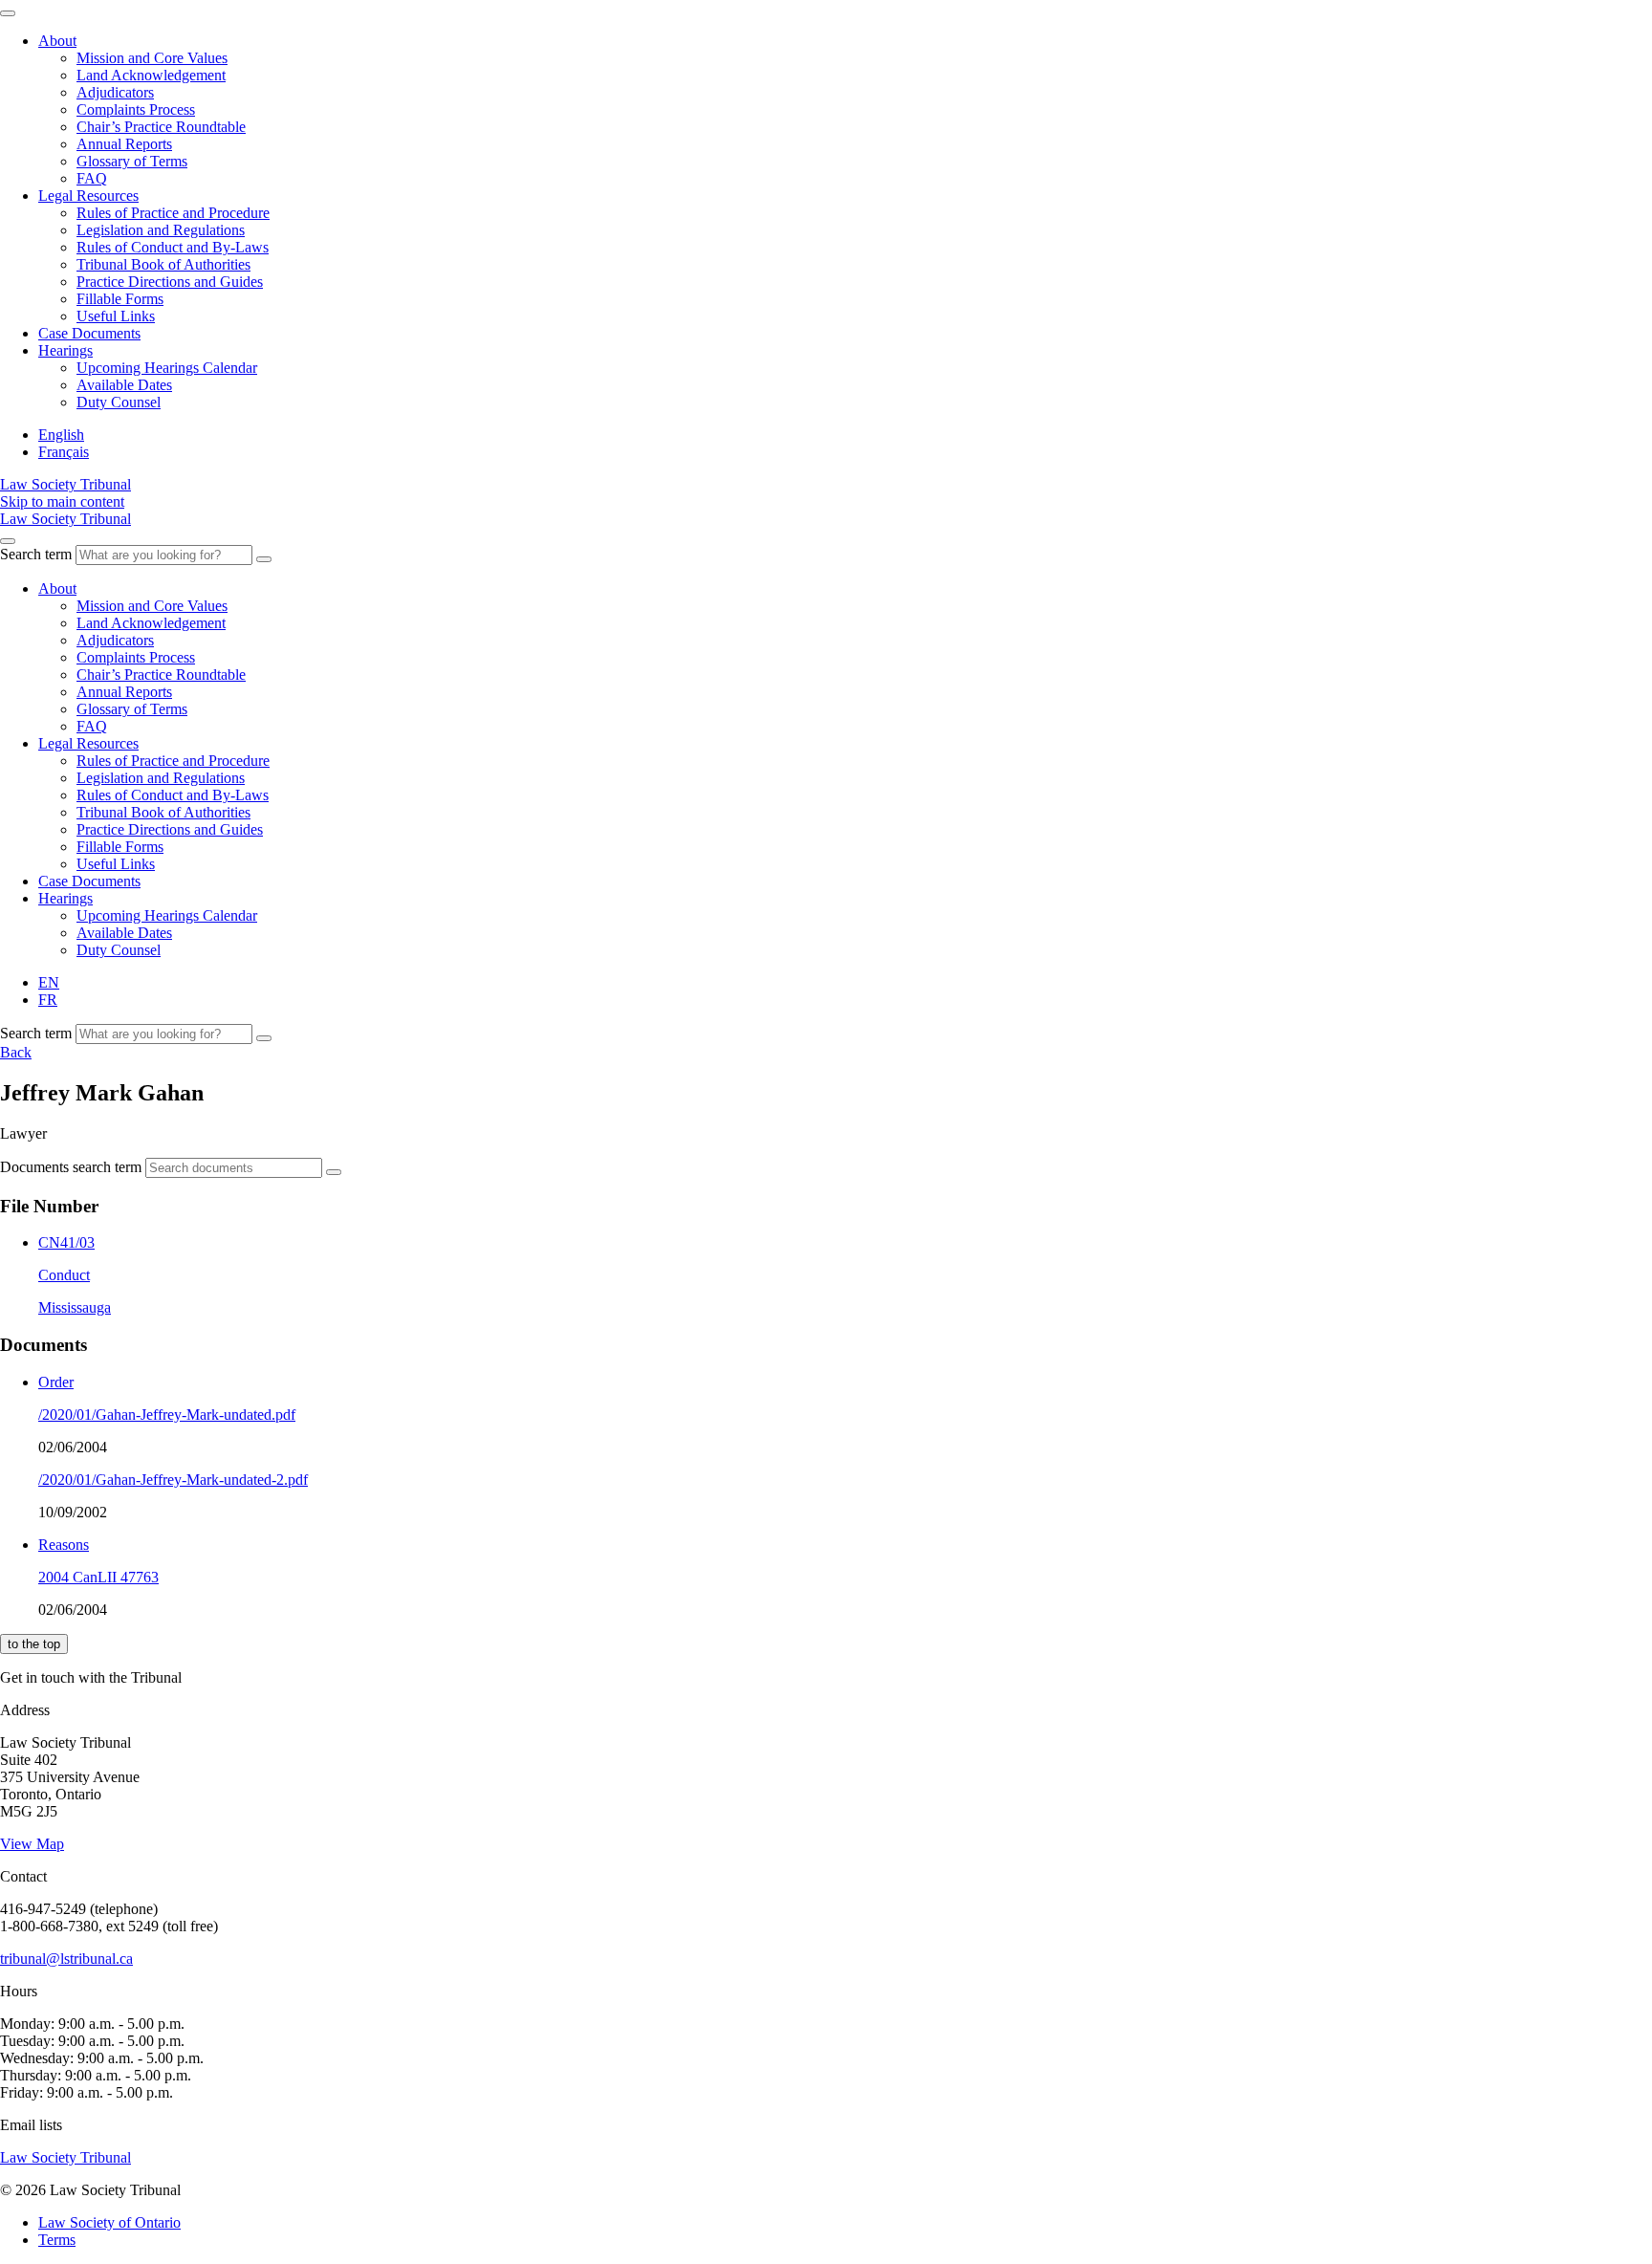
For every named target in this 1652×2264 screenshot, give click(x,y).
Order (56, 1382)
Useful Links (116, 316)
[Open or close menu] (8, 541)
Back (16, 1052)
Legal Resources (88, 196)
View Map (32, 1844)
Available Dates (124, 385)
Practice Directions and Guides (170, 282)
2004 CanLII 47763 (98, 1577)
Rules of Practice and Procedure (173, 213)
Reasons (64, 1545)
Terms (57, 2240)
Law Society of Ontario (109, 2222)
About (57, 41)
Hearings (65, 350)
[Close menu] (8, 13)
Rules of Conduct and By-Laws (173, 247)
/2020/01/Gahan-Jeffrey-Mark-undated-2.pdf (173, 1480)
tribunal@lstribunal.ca (66, 1959)
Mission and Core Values (152, 58)
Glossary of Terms (132, 161)
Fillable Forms (120, 299)
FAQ (92, 178)
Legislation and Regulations (161, 230)
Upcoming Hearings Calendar (167, 368)
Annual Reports (124, 144)
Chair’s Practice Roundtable (161, 127)
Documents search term (71, 1167)
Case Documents (89, 333)
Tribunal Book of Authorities (163, 264)
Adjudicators (115, 92)
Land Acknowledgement (151, 75)
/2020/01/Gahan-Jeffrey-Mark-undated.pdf (167, 1415)
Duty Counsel (119, 402)
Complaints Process (136, 109)
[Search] (264, 559)
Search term (36, 554)
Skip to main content (62, 501)
